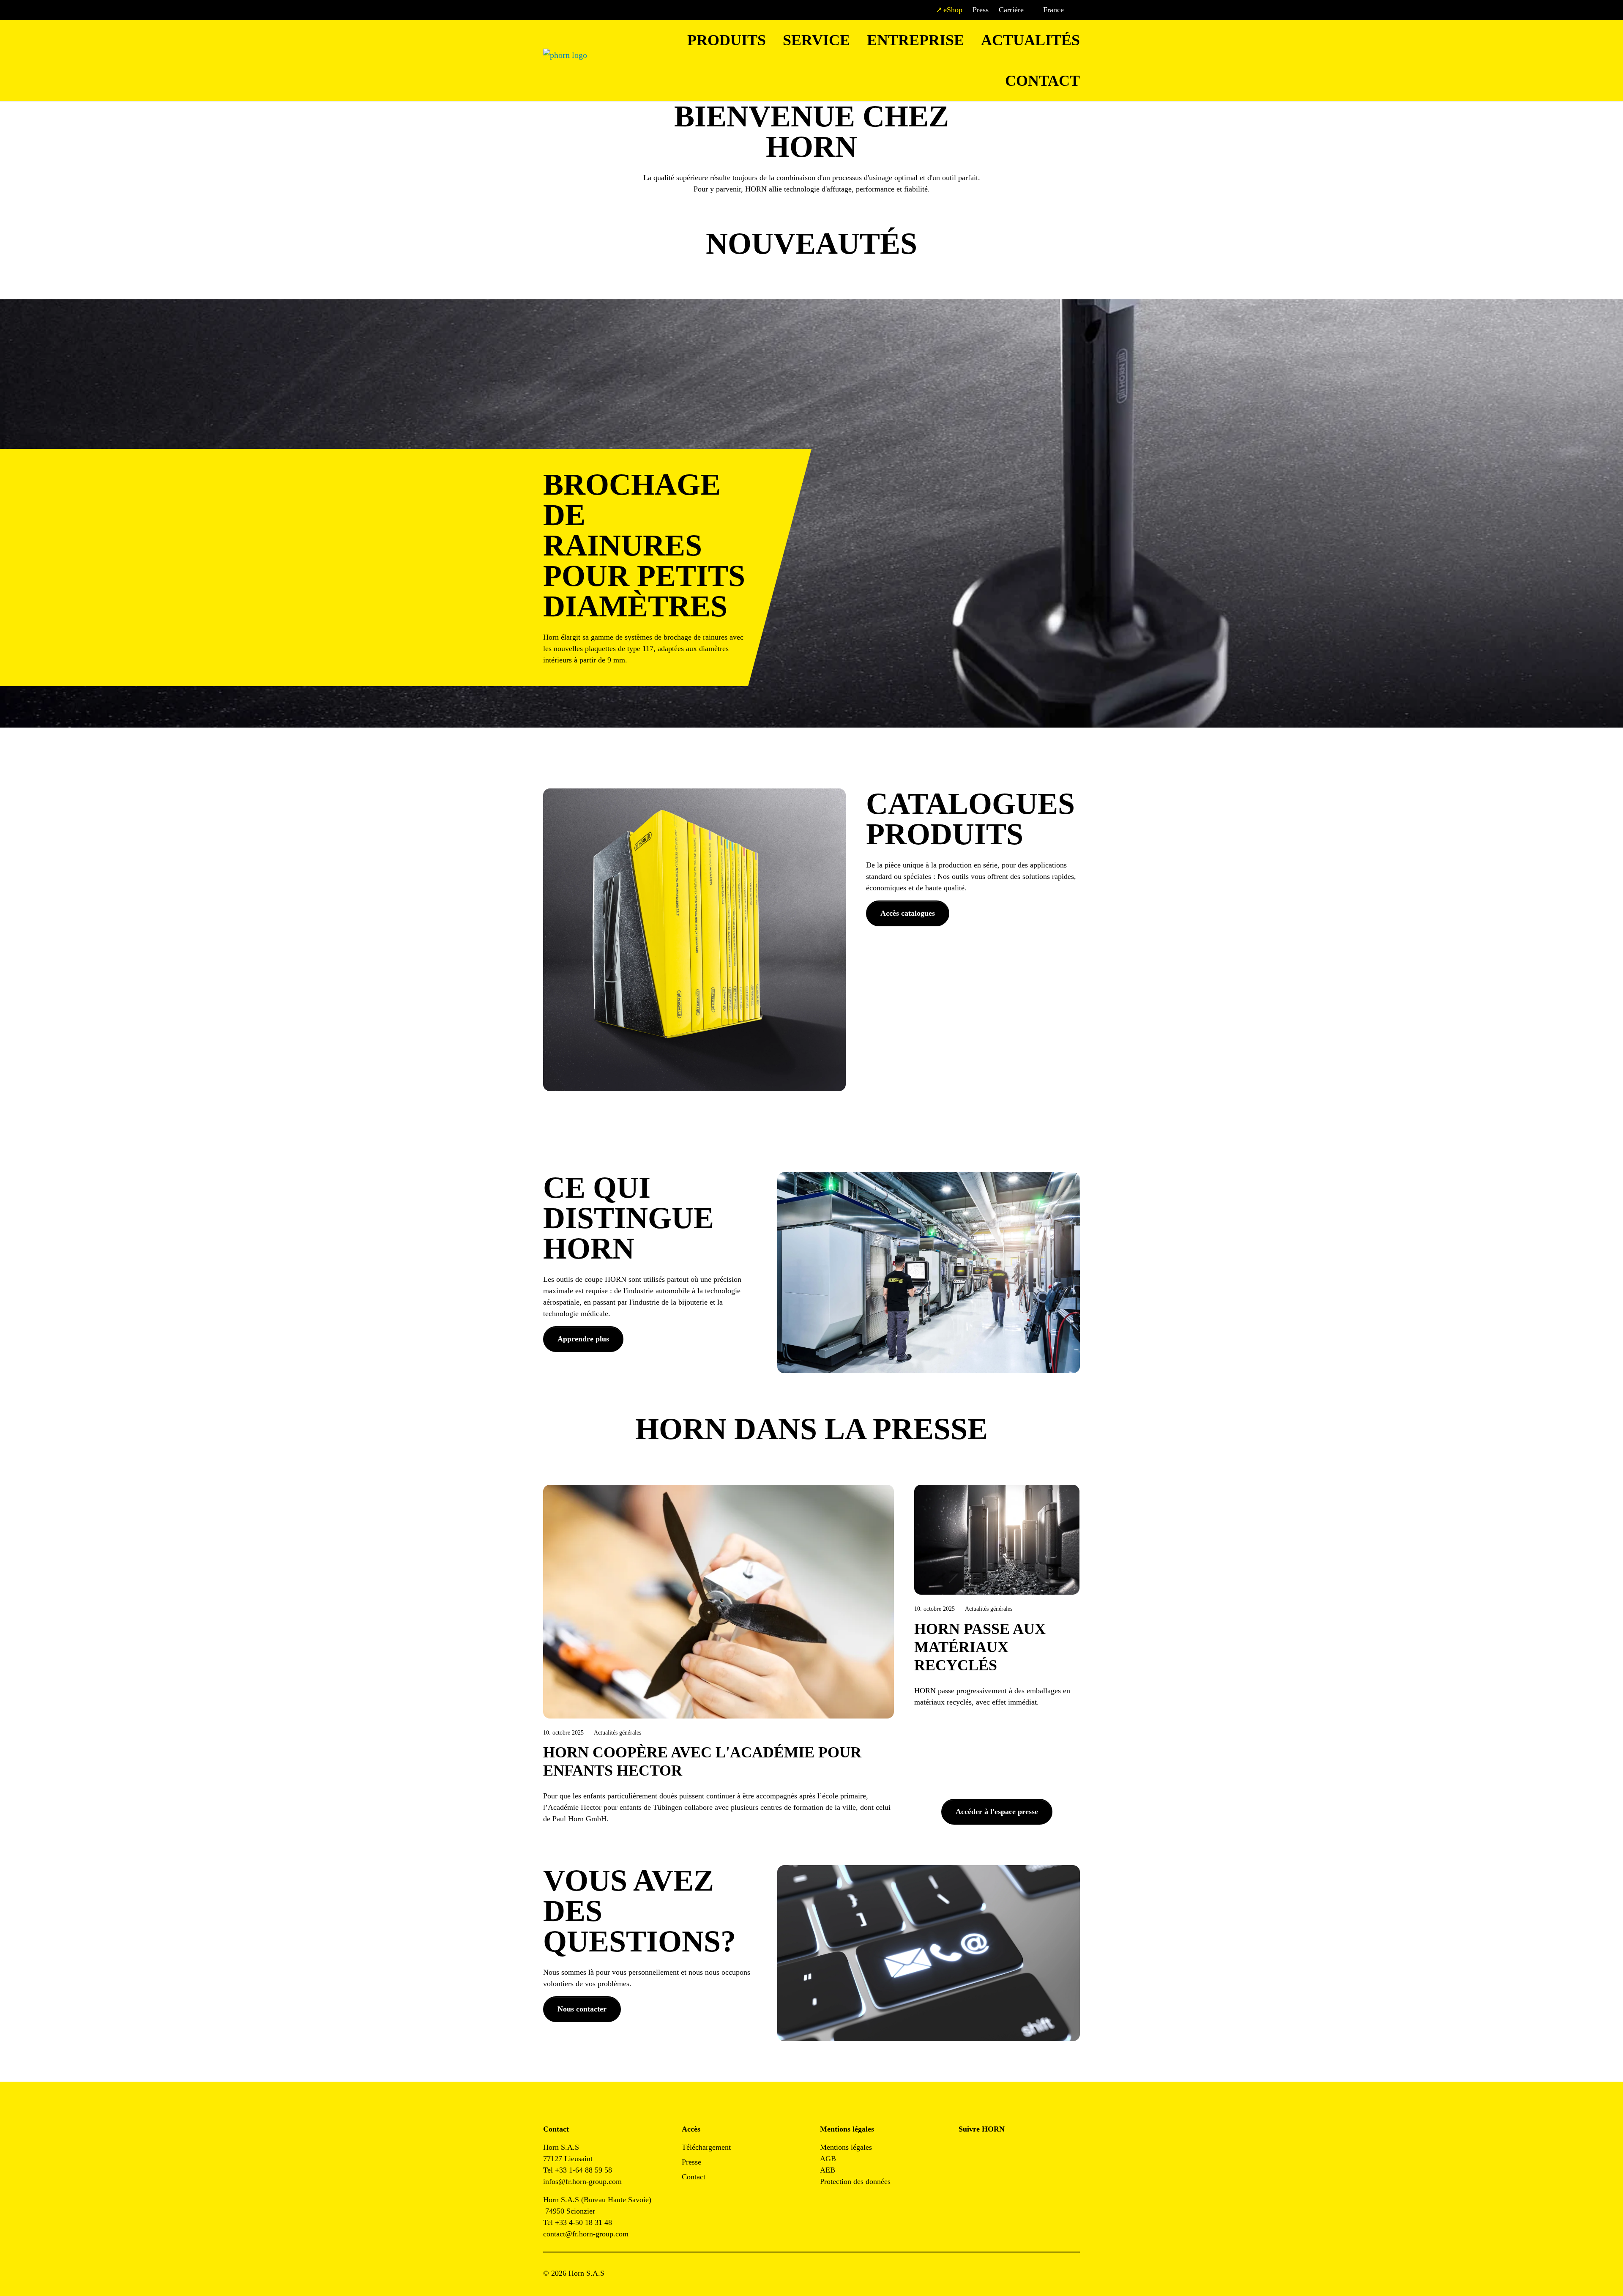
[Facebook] (965, 2150)
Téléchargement (706, 2147)
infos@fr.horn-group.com (586, 2181)
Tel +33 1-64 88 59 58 (578, 2170)
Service (816, 40)
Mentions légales (846, 2147)
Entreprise (915, 40)
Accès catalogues (908, 913)
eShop (953, 10)
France (1053, 10)
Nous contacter (582, 2009)
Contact (1042, 81)
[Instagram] (984, 2150)
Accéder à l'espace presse (997, 1812)
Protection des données (855, 2181)
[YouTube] (965, 2173)
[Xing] (1022, 2150)
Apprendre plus (583, 1339)
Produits (727, 40)
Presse (691, 2162)
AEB (828, 2170)
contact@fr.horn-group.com (586, 2234)
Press (981, 10)
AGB (828, 2159)
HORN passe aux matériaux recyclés (980, 1647)
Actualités (1030, 40)
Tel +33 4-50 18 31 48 (578, 2222)
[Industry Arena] (984, 2173)
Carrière (1011, 10)
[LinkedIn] (1003, 2150)
